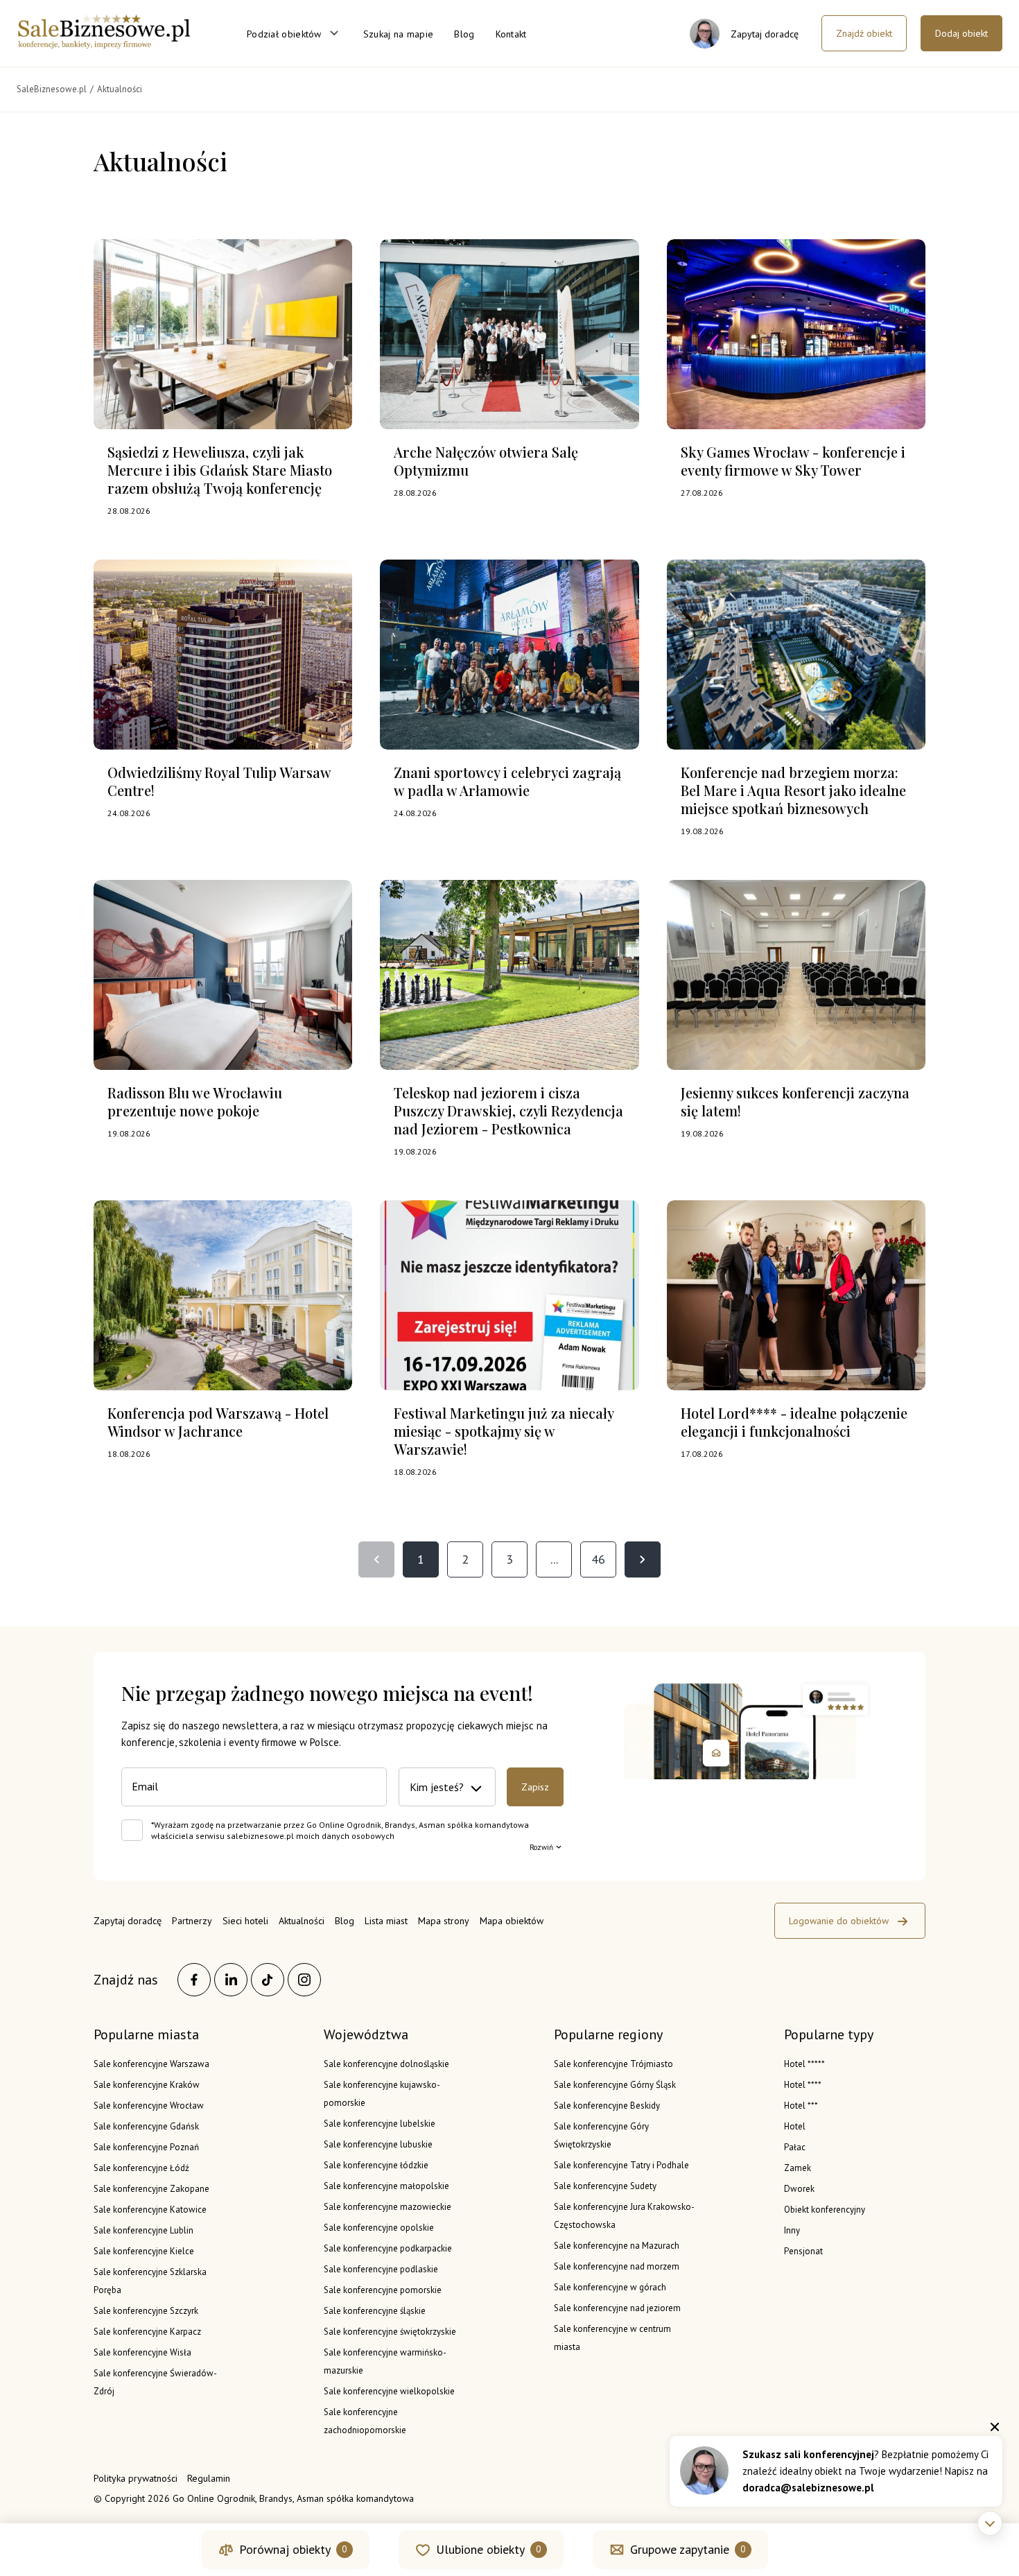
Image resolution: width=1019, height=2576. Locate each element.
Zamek (798, 2168)
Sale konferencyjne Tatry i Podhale (621, 2165)
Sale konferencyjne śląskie (375, 2311)
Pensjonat (803, 2251)
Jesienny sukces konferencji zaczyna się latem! (795, 1101)
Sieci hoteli (245, 1921)
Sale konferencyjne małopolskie (386, 2186)
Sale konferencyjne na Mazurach (617, 2246)
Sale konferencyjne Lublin (143, 2230)
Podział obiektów (284, 34)
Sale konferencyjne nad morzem (617, 2266)
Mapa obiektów (512, 1921)
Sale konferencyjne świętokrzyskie (390, 2332)
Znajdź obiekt (864, 33)
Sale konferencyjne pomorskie (383, 2290)
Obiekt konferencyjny (825, 2210)
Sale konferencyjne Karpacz (147, 2332)
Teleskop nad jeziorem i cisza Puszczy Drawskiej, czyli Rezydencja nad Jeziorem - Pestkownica (508, 1110)
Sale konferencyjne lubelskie (380, 2124)
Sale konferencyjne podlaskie (381, 2269)
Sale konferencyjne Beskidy (607, 2106)
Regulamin (209, 2478)
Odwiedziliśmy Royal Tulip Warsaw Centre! (219, 781)
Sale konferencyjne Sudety (605, 2186)
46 (598, 1559)
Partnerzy (192, 1921)
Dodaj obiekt (961, 33)
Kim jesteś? (437, 1787)
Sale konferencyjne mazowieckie (387, 2207)
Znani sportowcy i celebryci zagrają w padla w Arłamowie (507, 781)
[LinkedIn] (231, 1980)
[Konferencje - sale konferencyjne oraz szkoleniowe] (104, 44)
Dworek (799, 2189)
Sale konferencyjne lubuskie (378, 2144)
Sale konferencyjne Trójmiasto (613, 2064)
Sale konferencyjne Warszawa (151, 2064)
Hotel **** (803, 2085)
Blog (464, 34)
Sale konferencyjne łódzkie (376, 2165)
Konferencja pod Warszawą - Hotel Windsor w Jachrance (218, 1422)
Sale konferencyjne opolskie (379, 2228)
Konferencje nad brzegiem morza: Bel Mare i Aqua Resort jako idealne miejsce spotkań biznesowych (793, 790)
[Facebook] (194, 1980)
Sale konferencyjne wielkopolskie (389, 2391)
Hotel (795, 2126)
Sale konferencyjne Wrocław (149, 2106)
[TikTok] (268, 1980)
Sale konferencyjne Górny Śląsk (615, 2085)
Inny (792, 2230)
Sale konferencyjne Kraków (147, 2085)
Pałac (795, 2147)
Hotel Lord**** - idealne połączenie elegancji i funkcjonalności (794, 1422)
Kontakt (511, 34)
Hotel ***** (804, 2064)
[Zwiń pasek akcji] (990, 2523)
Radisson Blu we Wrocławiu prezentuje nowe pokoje (195, 1101)
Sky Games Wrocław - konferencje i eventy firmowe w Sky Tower (793, 461)
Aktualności (302, 1921)
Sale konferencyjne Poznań (146, 2147)
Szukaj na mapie (399, 34)
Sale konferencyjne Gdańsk (146, 2126)
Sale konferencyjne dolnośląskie (386, 2064)
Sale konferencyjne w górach (610, 2287)
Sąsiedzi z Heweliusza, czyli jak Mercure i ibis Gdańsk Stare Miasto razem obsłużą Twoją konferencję (220, 470)
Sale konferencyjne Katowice (150, 2210)
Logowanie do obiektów (839, 1921)
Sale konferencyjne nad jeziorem (617, 2308)
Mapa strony (444, 1921)
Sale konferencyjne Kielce (144, 2251)
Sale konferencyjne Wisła (142, 2352)
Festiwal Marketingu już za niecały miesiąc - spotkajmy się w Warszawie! (504, 1431)
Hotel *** (801, 2106)
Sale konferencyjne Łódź (141, 2168)
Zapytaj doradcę (128, 1921)
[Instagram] (304, 1980)
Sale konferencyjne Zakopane (151, 2189)
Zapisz (535, 1787)
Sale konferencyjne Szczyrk (146, 2311)
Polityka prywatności (136, 2478)
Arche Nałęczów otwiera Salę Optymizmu (486, 461)
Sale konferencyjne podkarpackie (388, 2248)
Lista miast (386, 1921)
